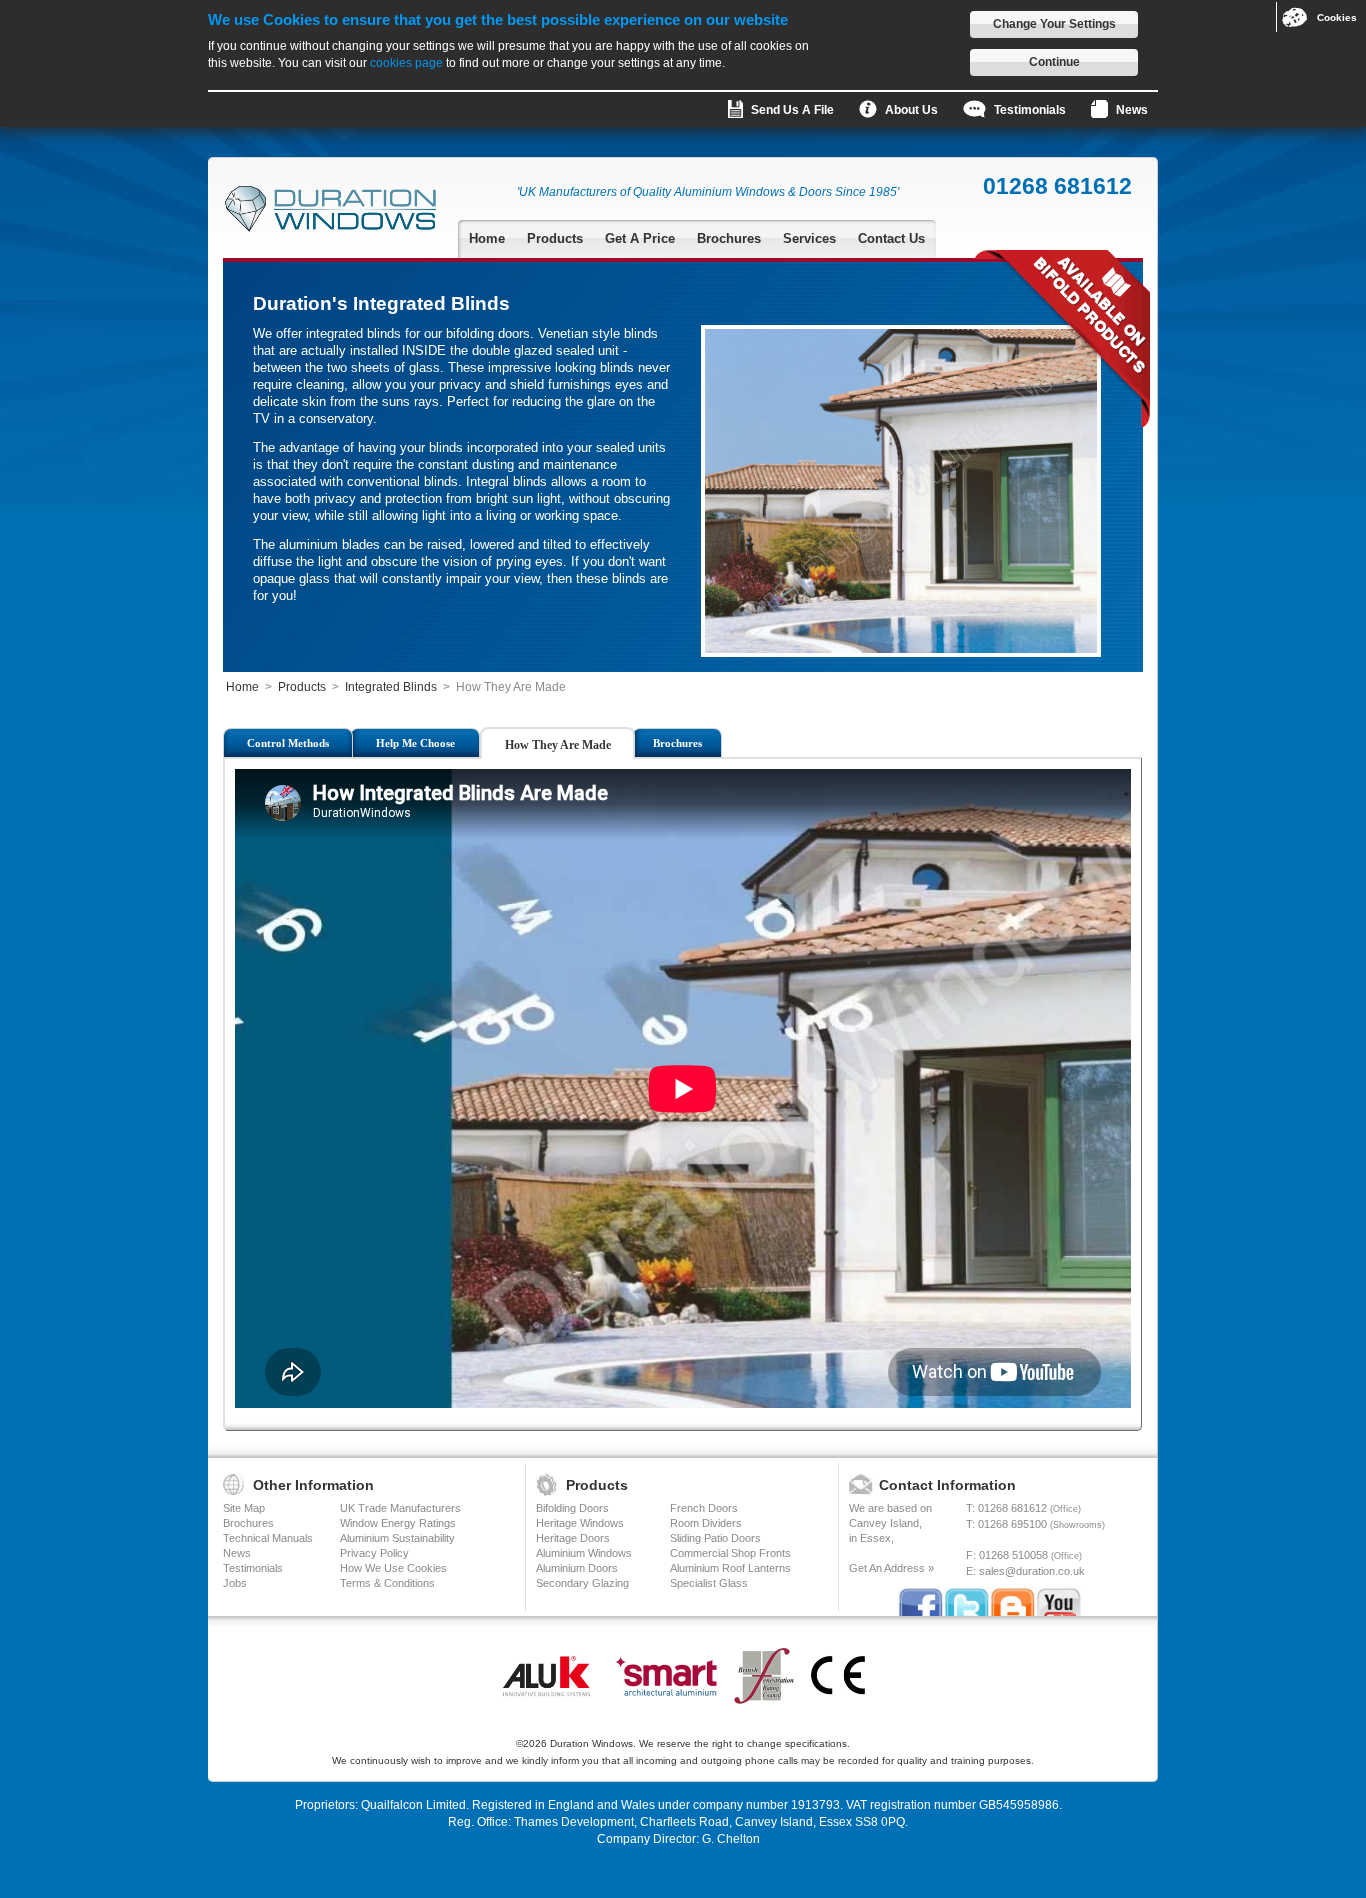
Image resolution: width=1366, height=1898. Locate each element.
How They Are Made (558, 745)
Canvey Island (884, 1523)
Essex (875, 1538)
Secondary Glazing (582, 1583)
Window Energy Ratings (398, 1523)
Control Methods (288, 743)
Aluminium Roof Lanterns (730, 1568)
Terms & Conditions (387, 1583)
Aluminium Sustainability (397, 1538)
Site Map (244, 1508)
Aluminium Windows (584, 1553)
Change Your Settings (1054, 24)
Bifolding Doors (572, 1508)
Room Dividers (706, 1523)
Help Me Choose (415, 743)
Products (555, 238)
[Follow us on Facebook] (921, 1605)
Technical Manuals (268, 1538)
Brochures (729, 238)
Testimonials (253, 1568)
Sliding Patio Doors (715, 1538)
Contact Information (947, 1485)
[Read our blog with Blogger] (1013, 1605)
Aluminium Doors (577, 1568)
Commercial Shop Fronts (730, 1553)
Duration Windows (591, 1743)
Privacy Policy (374, 1553)
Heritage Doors (573, 1538)
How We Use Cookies (393, 1568)
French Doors (704, 1508)
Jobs (235, 1583)
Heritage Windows (580, 1523)
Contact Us (891, 238)
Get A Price (640, 238)
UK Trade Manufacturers (400, 1508)
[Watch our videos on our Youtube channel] (1059, 1605)
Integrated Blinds (391, 687)
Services (809, 238)
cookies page (406, 63)
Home (487, 238)
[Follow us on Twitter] (967, 1605)
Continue (1054, 62)
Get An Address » (891, 1568)
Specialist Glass (709, 1583)
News (237, 1553)
